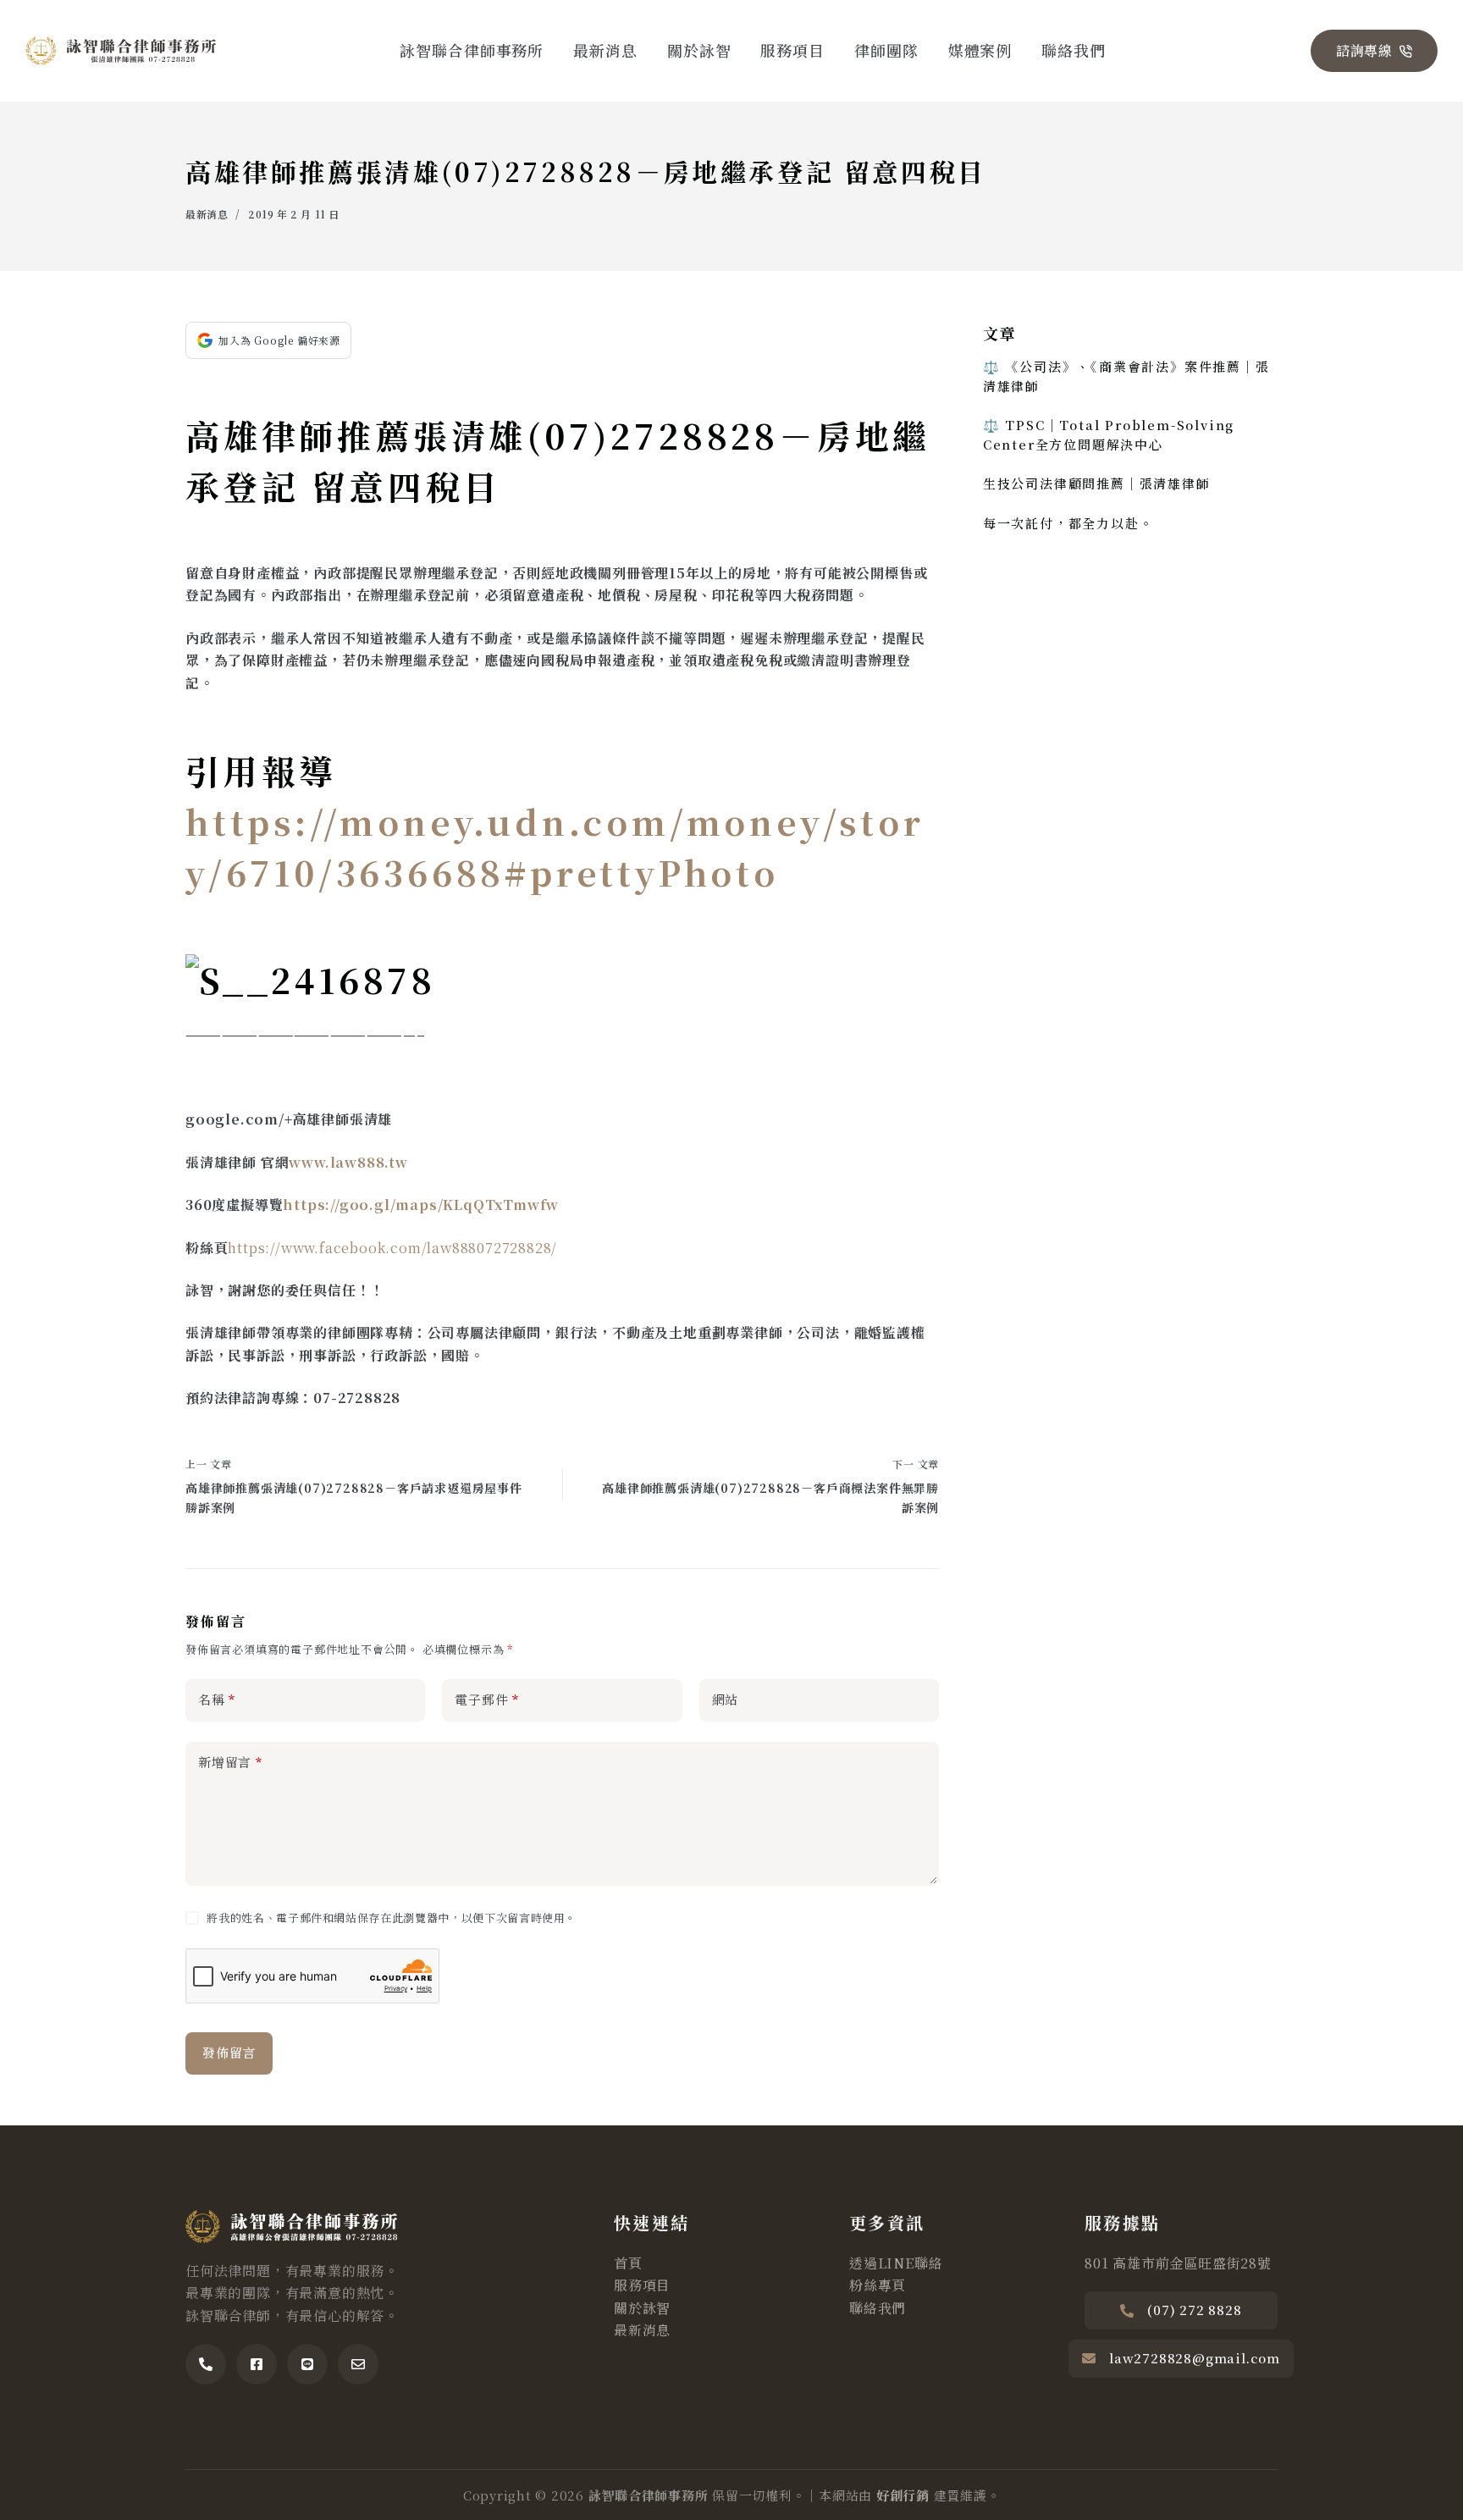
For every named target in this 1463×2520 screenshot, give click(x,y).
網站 (726, 1699)
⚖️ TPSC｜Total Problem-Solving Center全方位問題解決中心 (1109, 434)
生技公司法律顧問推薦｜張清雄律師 (1097, 483)
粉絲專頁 (878, 2285)
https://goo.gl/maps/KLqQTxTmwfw (421, 1205)
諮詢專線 (1364, 50)
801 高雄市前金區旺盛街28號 (1178, 2263)
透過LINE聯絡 (896, 2263)
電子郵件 (487, 1699)
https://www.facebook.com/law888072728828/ (392, 1248)
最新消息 (605, 50)
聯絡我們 (1074, 50)
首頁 (628, 2263)
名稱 (217, 1699)
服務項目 (792, 50)
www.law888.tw (348, 1162)
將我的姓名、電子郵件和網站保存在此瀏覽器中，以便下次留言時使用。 (392, 1918)
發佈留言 (229, 2052)
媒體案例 (980, 50)
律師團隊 (886, 50)
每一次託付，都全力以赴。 (1068, 523)
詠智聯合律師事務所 (472, 50)
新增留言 (230, 1762)
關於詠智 (699, 50)
